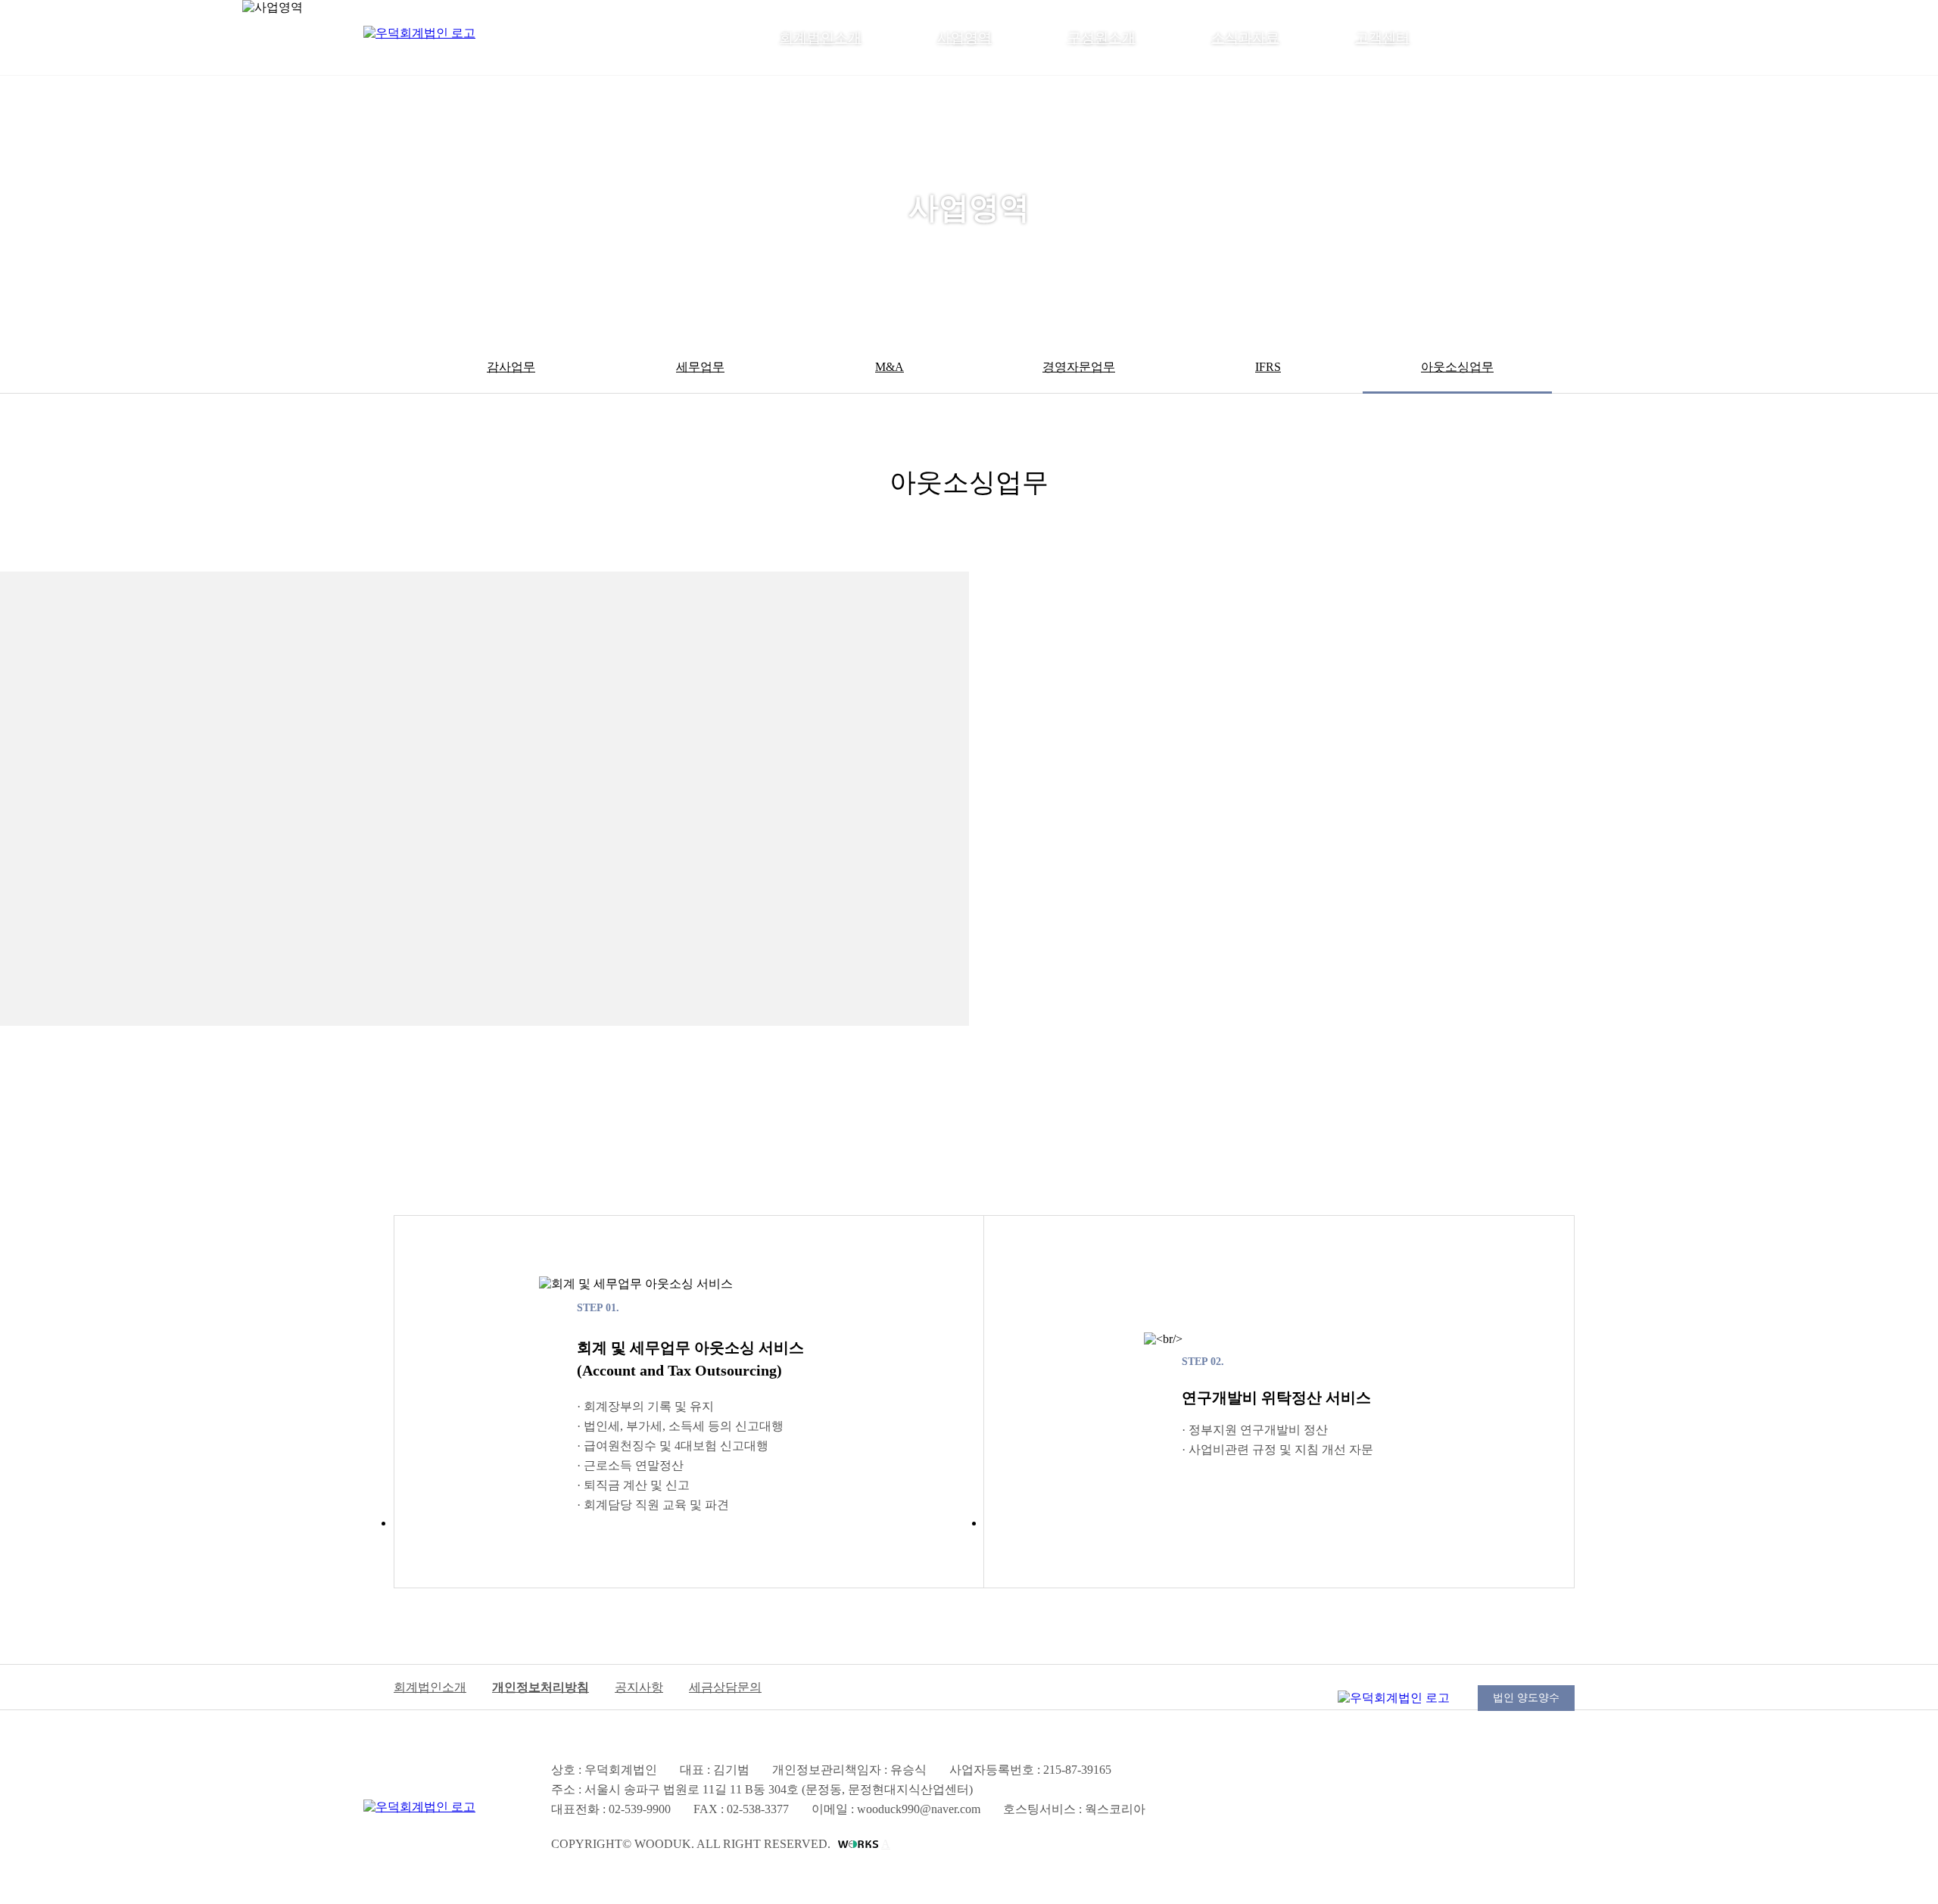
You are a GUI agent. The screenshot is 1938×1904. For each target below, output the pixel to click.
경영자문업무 (1079, 367)
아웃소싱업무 (1457, 367)
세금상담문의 (725, 1687)
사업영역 (964, 38)
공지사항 (639, 1687)
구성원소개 (1101, 38)
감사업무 (511, 367)
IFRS (1268, 367)
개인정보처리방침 (541, 1687)
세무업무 (700, 367)
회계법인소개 (821, 38)
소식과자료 (1245, 38)
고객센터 (1382, 38)
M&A (890, 367)
